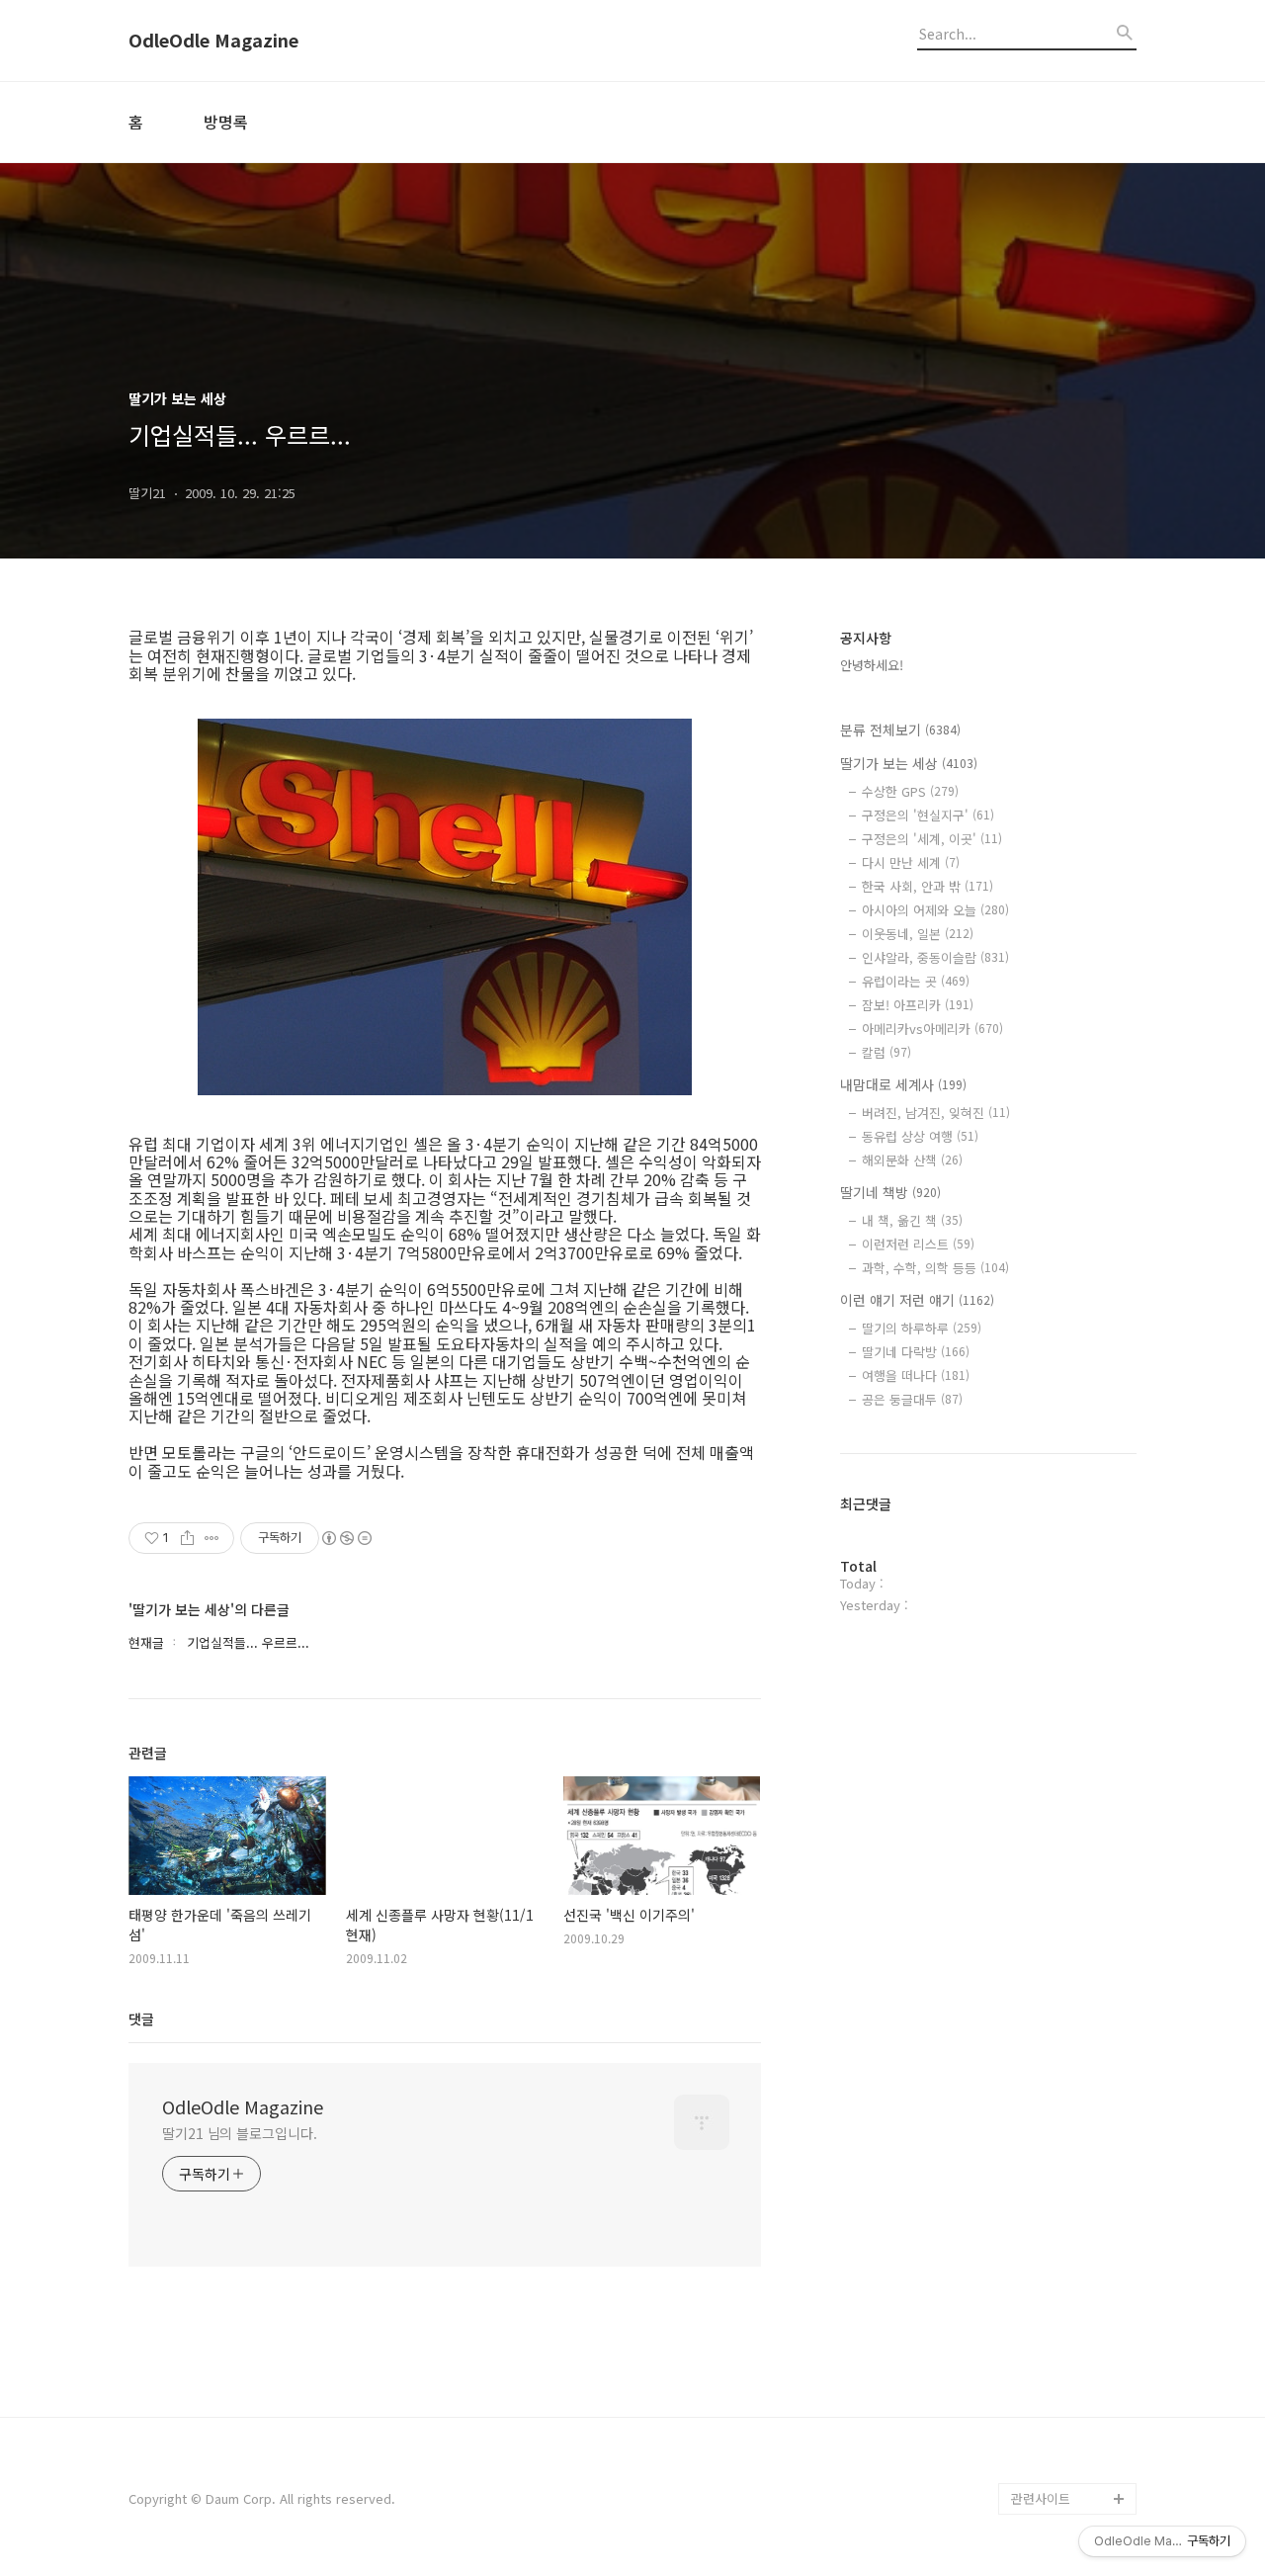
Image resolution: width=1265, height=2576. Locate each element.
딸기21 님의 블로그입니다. (240, 2133)
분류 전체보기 (900, 730)
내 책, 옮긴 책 (912, 1220)
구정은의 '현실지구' (928, 815)
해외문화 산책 (912, 1160)
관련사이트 (1041, 2498)
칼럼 (886, 1052)
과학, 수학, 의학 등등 (935, 1268)
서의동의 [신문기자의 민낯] (1069, 2261)
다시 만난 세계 (911, 862)
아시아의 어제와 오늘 (935, 910)
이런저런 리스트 (918, 1244)
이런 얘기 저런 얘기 (917, 1300)
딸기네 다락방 (916, 1352)
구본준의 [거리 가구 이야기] (1073, 2324)
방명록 (226, 122)
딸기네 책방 (890, 1192)
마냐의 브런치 (1050, 2435)
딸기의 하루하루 (922, 1328)
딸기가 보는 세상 (909, 763)
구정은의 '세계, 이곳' (932, 839)
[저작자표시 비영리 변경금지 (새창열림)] (346, 1538)
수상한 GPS (910, 791)
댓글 (141, 2018)
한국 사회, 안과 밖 (928, 886)
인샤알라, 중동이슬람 (935, 957)
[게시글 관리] (212, 1538)
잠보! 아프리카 (918, 1005)
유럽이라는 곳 (916, 981)
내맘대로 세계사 (903, 1084)
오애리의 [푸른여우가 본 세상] (1069, 2388)
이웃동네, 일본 (918, 934)
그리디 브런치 (1050, 2467)
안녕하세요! (872, 665)
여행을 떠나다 (916, 1375)
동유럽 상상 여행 (920, 1136)
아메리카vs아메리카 (932, 1029)
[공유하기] (187, 1538)
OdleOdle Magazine (213, 41)
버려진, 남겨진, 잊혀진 (936, 1113)
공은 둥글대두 (912, 1399)
